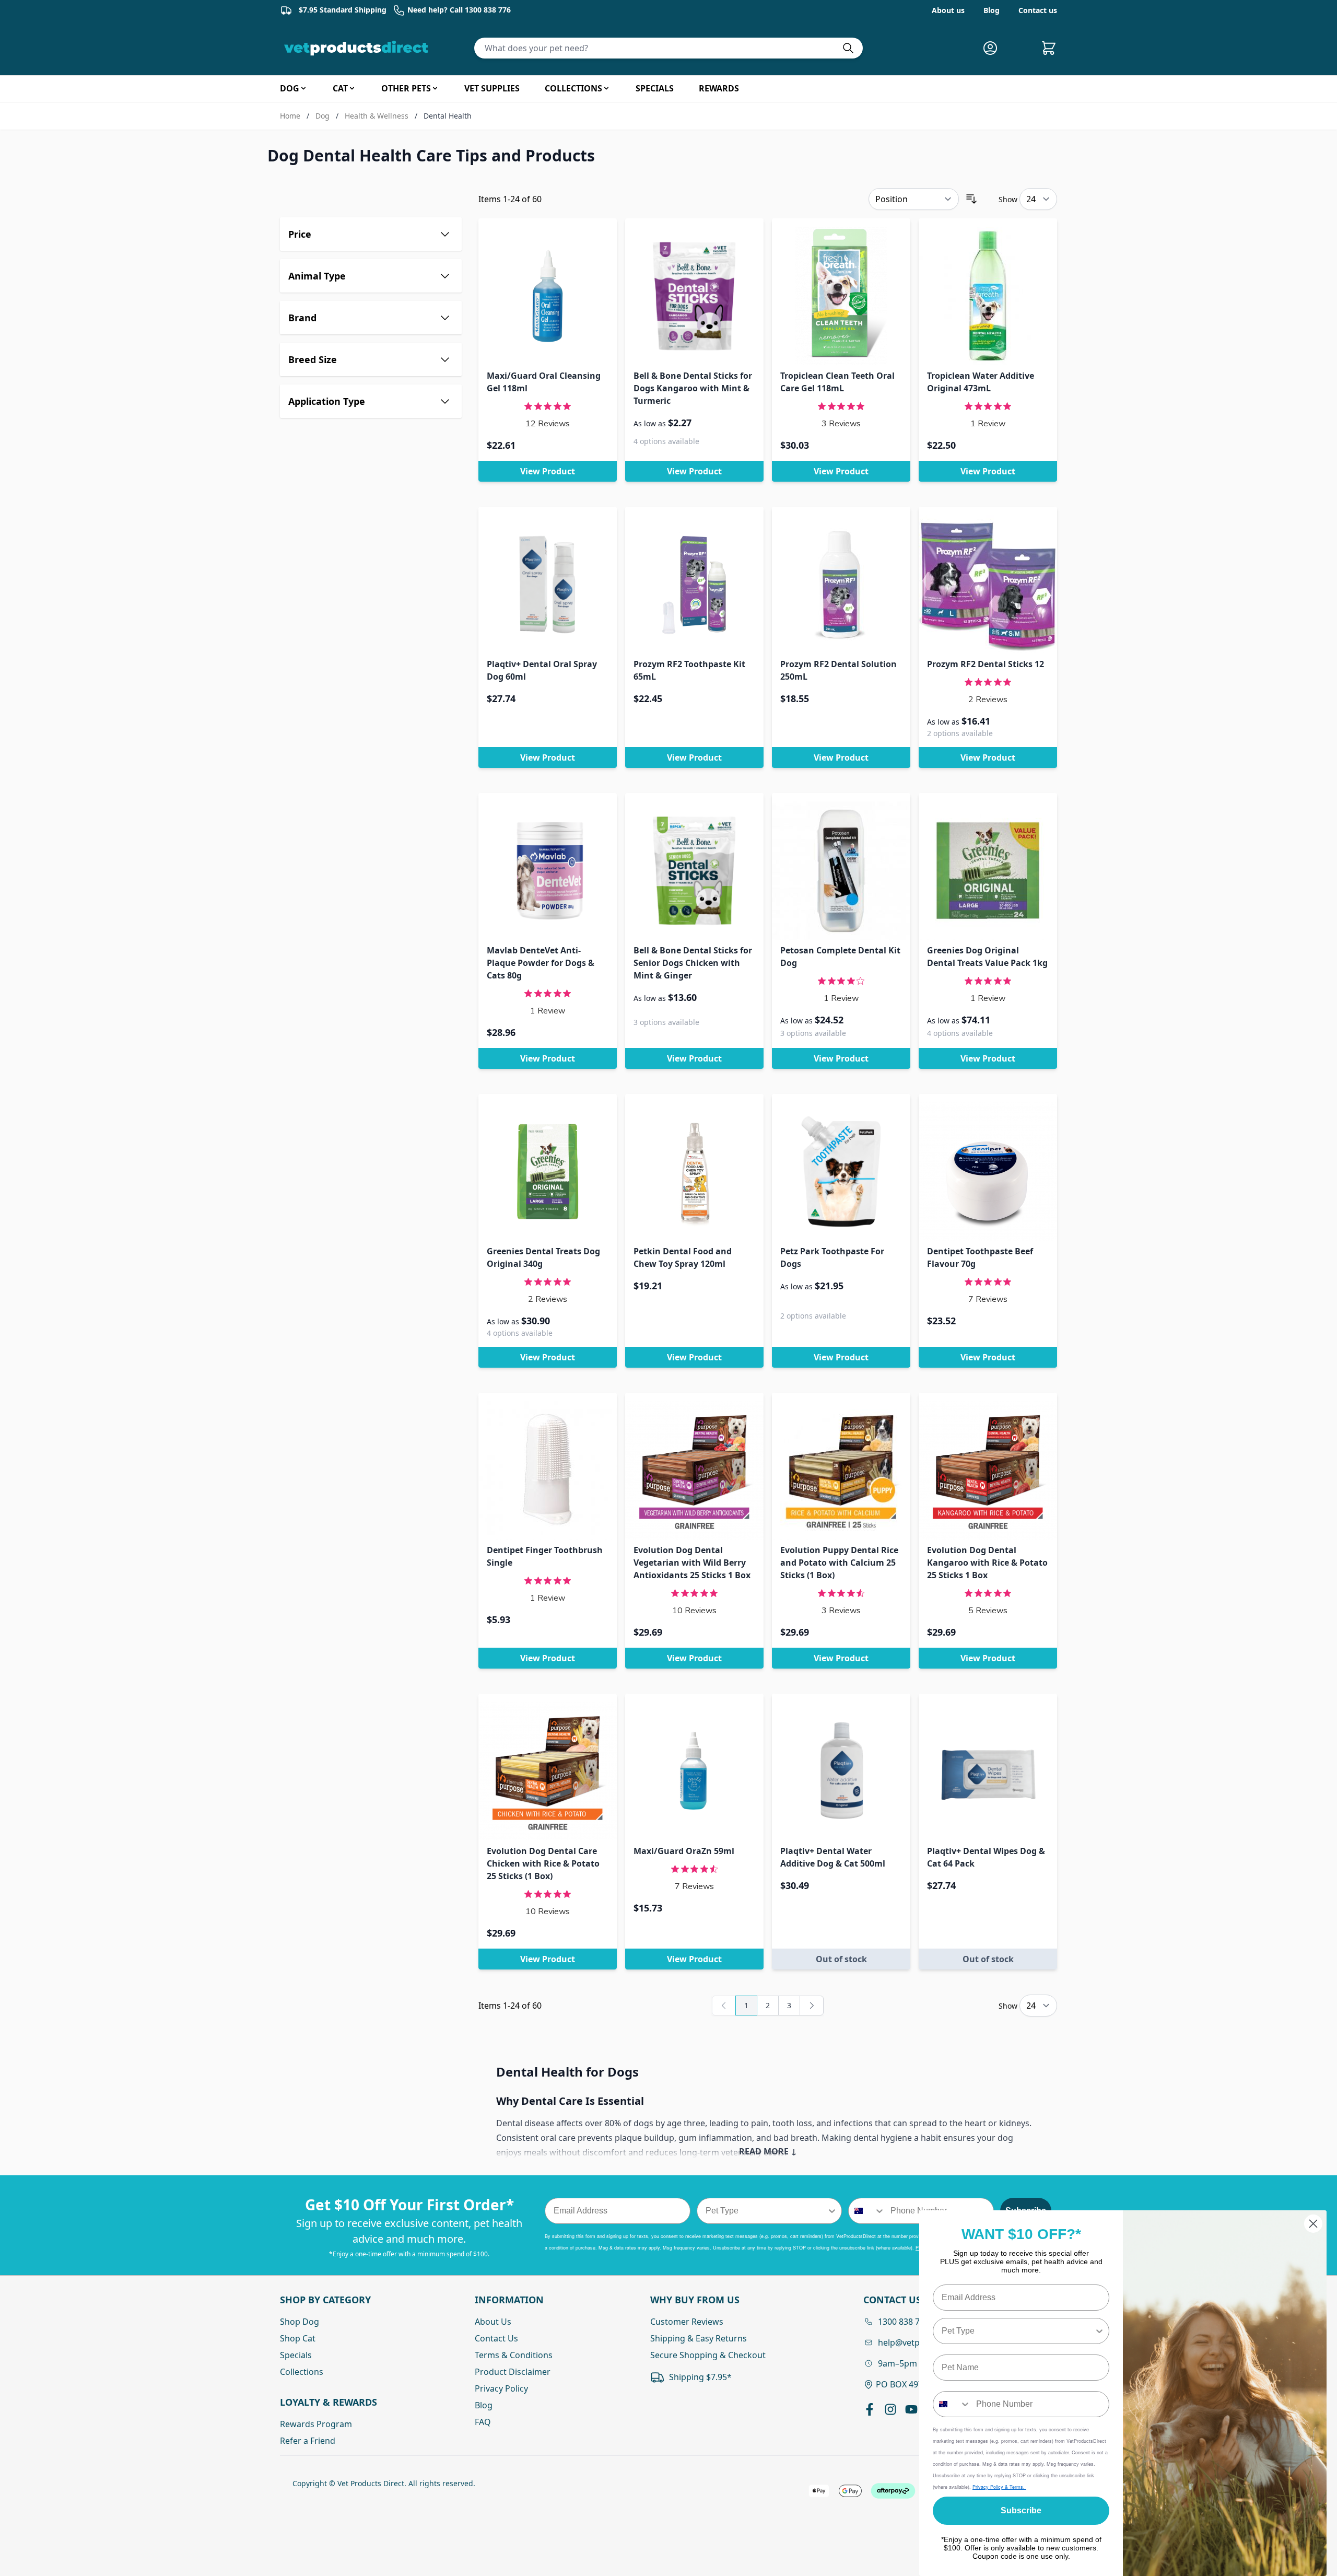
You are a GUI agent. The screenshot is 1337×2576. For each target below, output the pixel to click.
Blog (992, 10)
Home (290, 116)
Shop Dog (300, 2322)
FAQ (483, 2422)
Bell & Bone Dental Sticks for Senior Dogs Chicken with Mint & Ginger (693, 963)
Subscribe (1021, 2510)
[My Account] (994, 48)
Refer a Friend (308, 2441)
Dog (322, 116)
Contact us (1038, 10)
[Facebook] (870, 2409)
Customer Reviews (687, 2322)
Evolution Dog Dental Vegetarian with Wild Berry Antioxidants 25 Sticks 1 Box (692, 1563)
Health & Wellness (377, 116)
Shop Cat (298, 2338)
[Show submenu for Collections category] (606, 88)
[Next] (812, 2006)
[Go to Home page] (358, 48)
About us (948, 10)
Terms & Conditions (514, 2355)
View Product (548, 471)
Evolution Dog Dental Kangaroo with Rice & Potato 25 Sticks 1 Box (987, 1563)
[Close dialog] (1313, 2224)
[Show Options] (832, 2211)
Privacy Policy (501, 2388)
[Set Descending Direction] (971, 199)
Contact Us (496, 2338)
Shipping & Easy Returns (699, 2338)
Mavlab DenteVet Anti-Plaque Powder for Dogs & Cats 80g (541, 963)
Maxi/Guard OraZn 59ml (684, 1851)
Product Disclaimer (513, 2372)
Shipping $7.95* (700, 2377)
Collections (302, 2372)
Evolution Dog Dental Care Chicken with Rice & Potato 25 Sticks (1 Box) (543, 1863)
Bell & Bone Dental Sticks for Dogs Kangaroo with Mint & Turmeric (693, 388)
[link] (724, 2006)
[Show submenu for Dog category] (303, 88)
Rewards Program (316, 2424)
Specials (296, 2355)
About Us (493, 2322)
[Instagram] (890, 2409)
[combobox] (766, 2211)
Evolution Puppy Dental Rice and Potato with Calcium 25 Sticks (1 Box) (839, 1563)
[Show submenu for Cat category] (352, 88)
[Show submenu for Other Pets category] (435, 88)
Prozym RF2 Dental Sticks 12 (986, 664)
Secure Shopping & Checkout (708, 2355)
